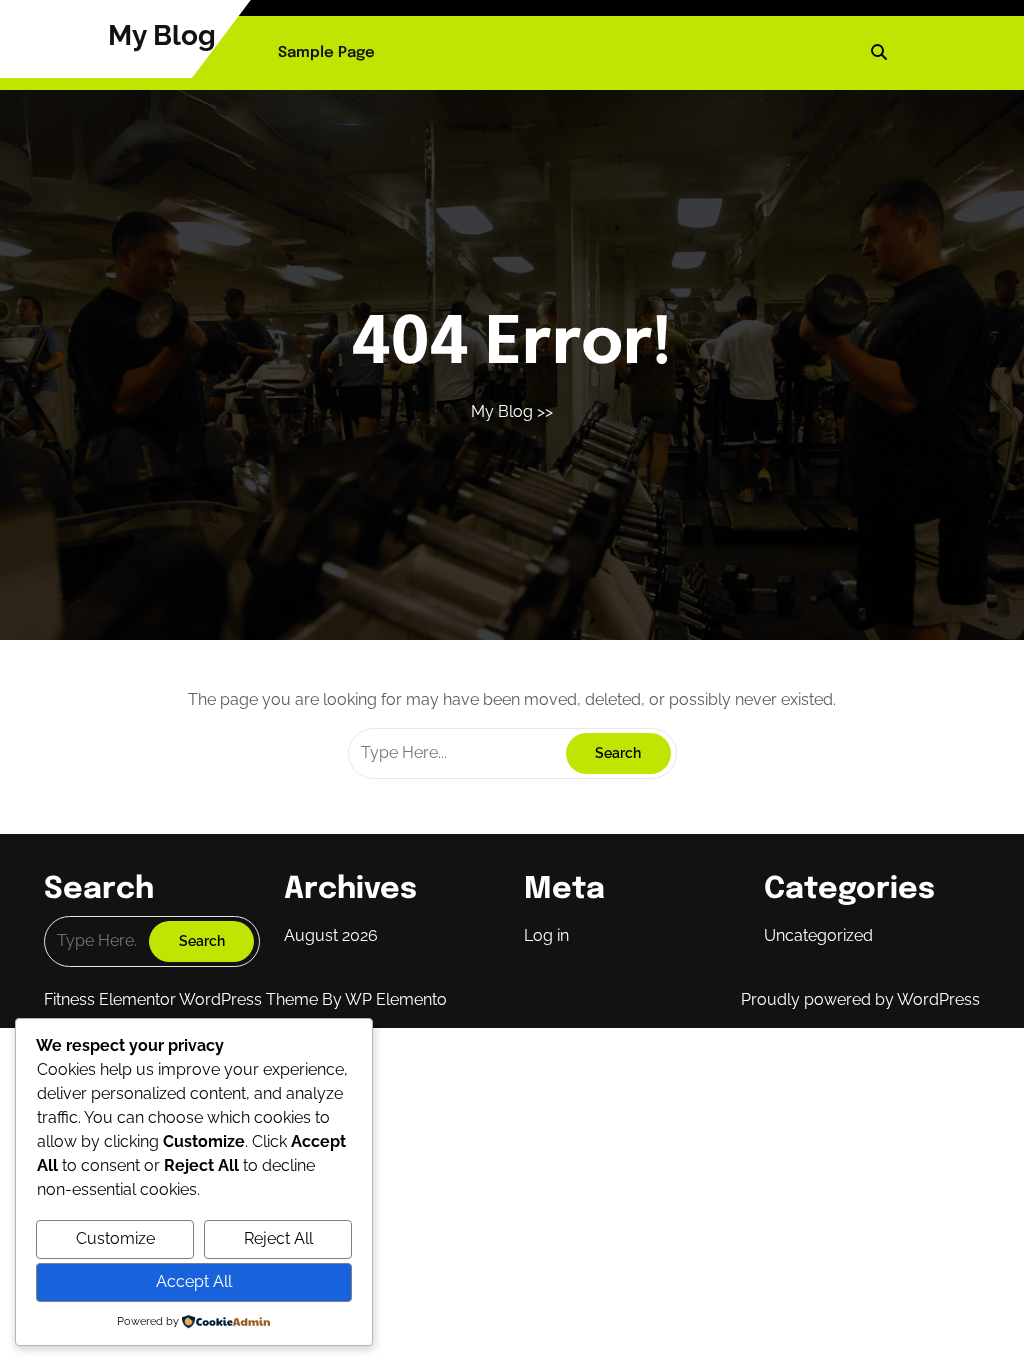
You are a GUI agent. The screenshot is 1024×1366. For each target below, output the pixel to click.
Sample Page (326, 53)
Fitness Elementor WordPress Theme (183, 999)
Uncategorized (818, 935)
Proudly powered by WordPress (860, 999)
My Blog (162, 35)
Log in (546, 935)
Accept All (194, 1281)
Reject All (278, 1238)
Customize (115, 1238)
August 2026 (331, 935)
